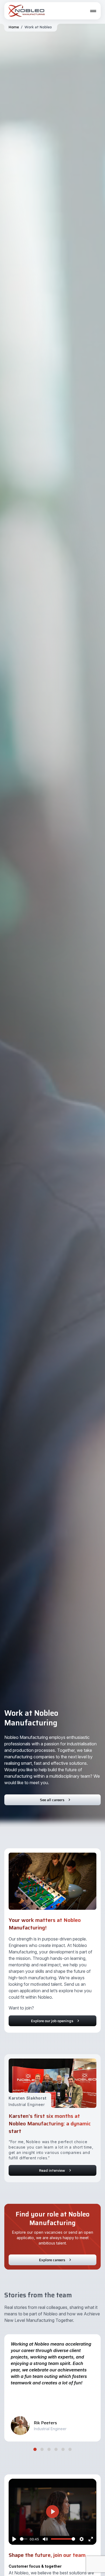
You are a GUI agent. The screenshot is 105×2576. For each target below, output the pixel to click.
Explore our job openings (52, 2021)
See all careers (52, 1800)
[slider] (24, 2539)
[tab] (35, 2449)
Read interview (52, 2170)
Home (14, 27)
